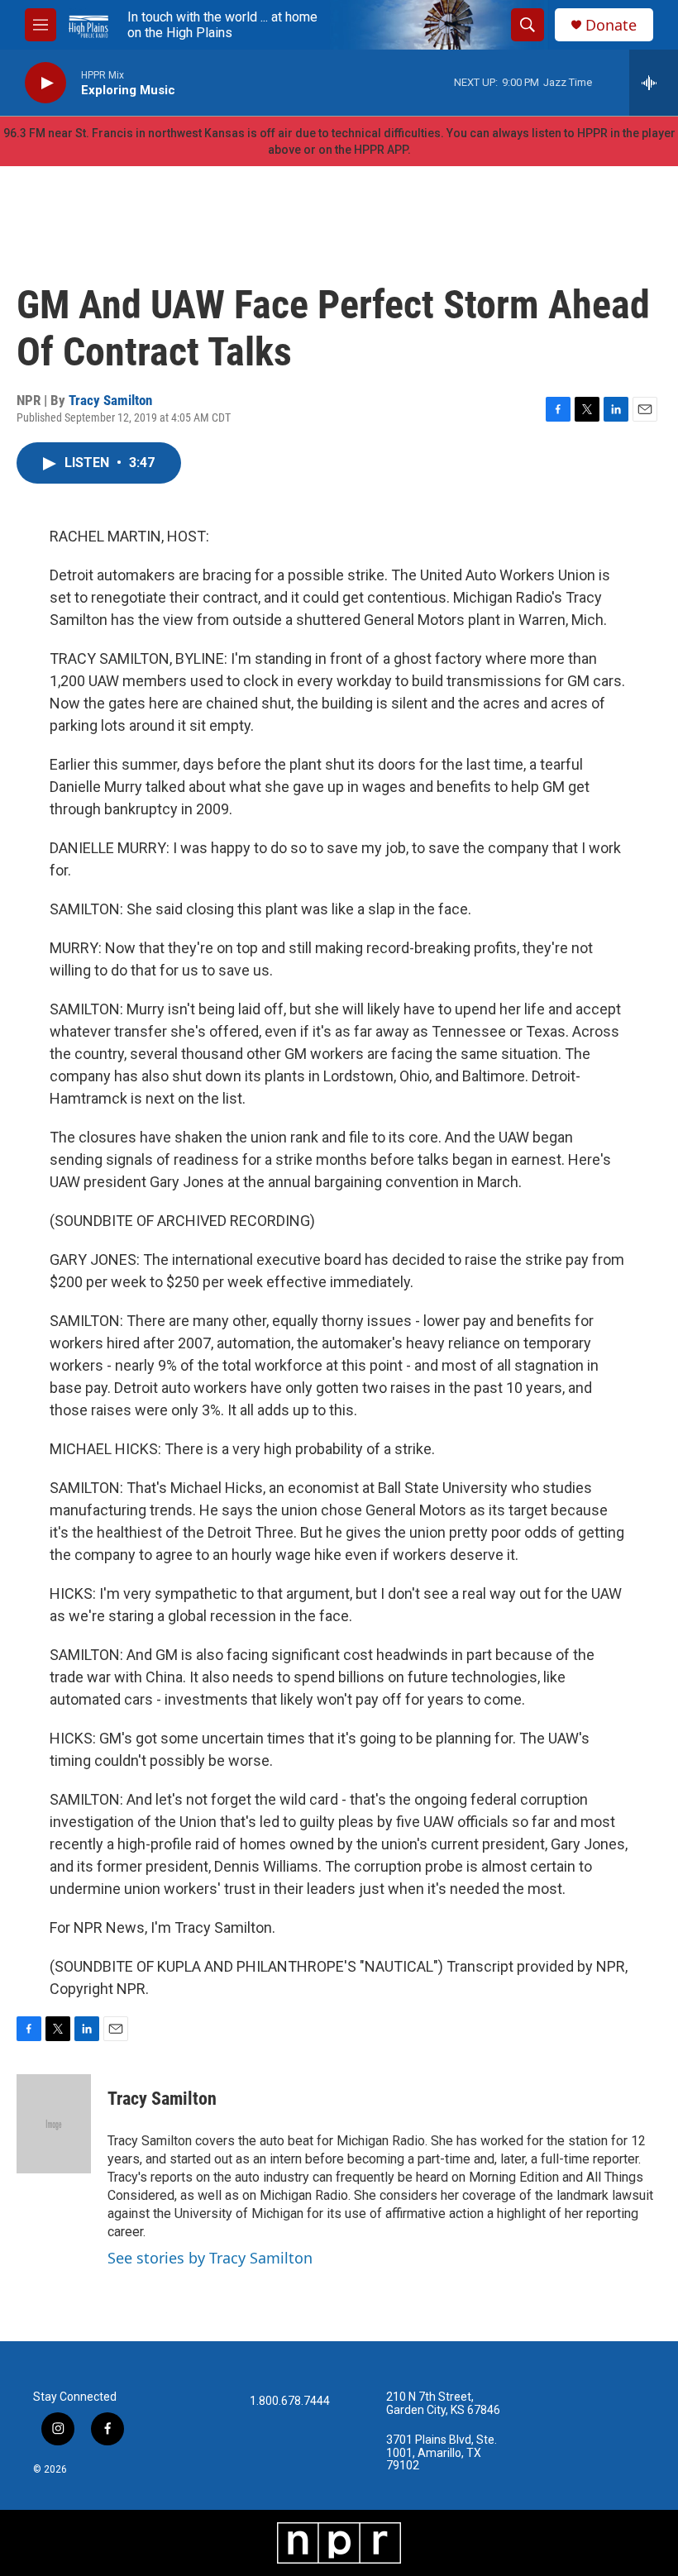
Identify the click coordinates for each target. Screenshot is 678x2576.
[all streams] (654, 83)
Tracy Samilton (110, 400)
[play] (45, 83)
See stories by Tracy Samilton (210, 2258)
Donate (611, 25)
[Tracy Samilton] (54, 2124)
